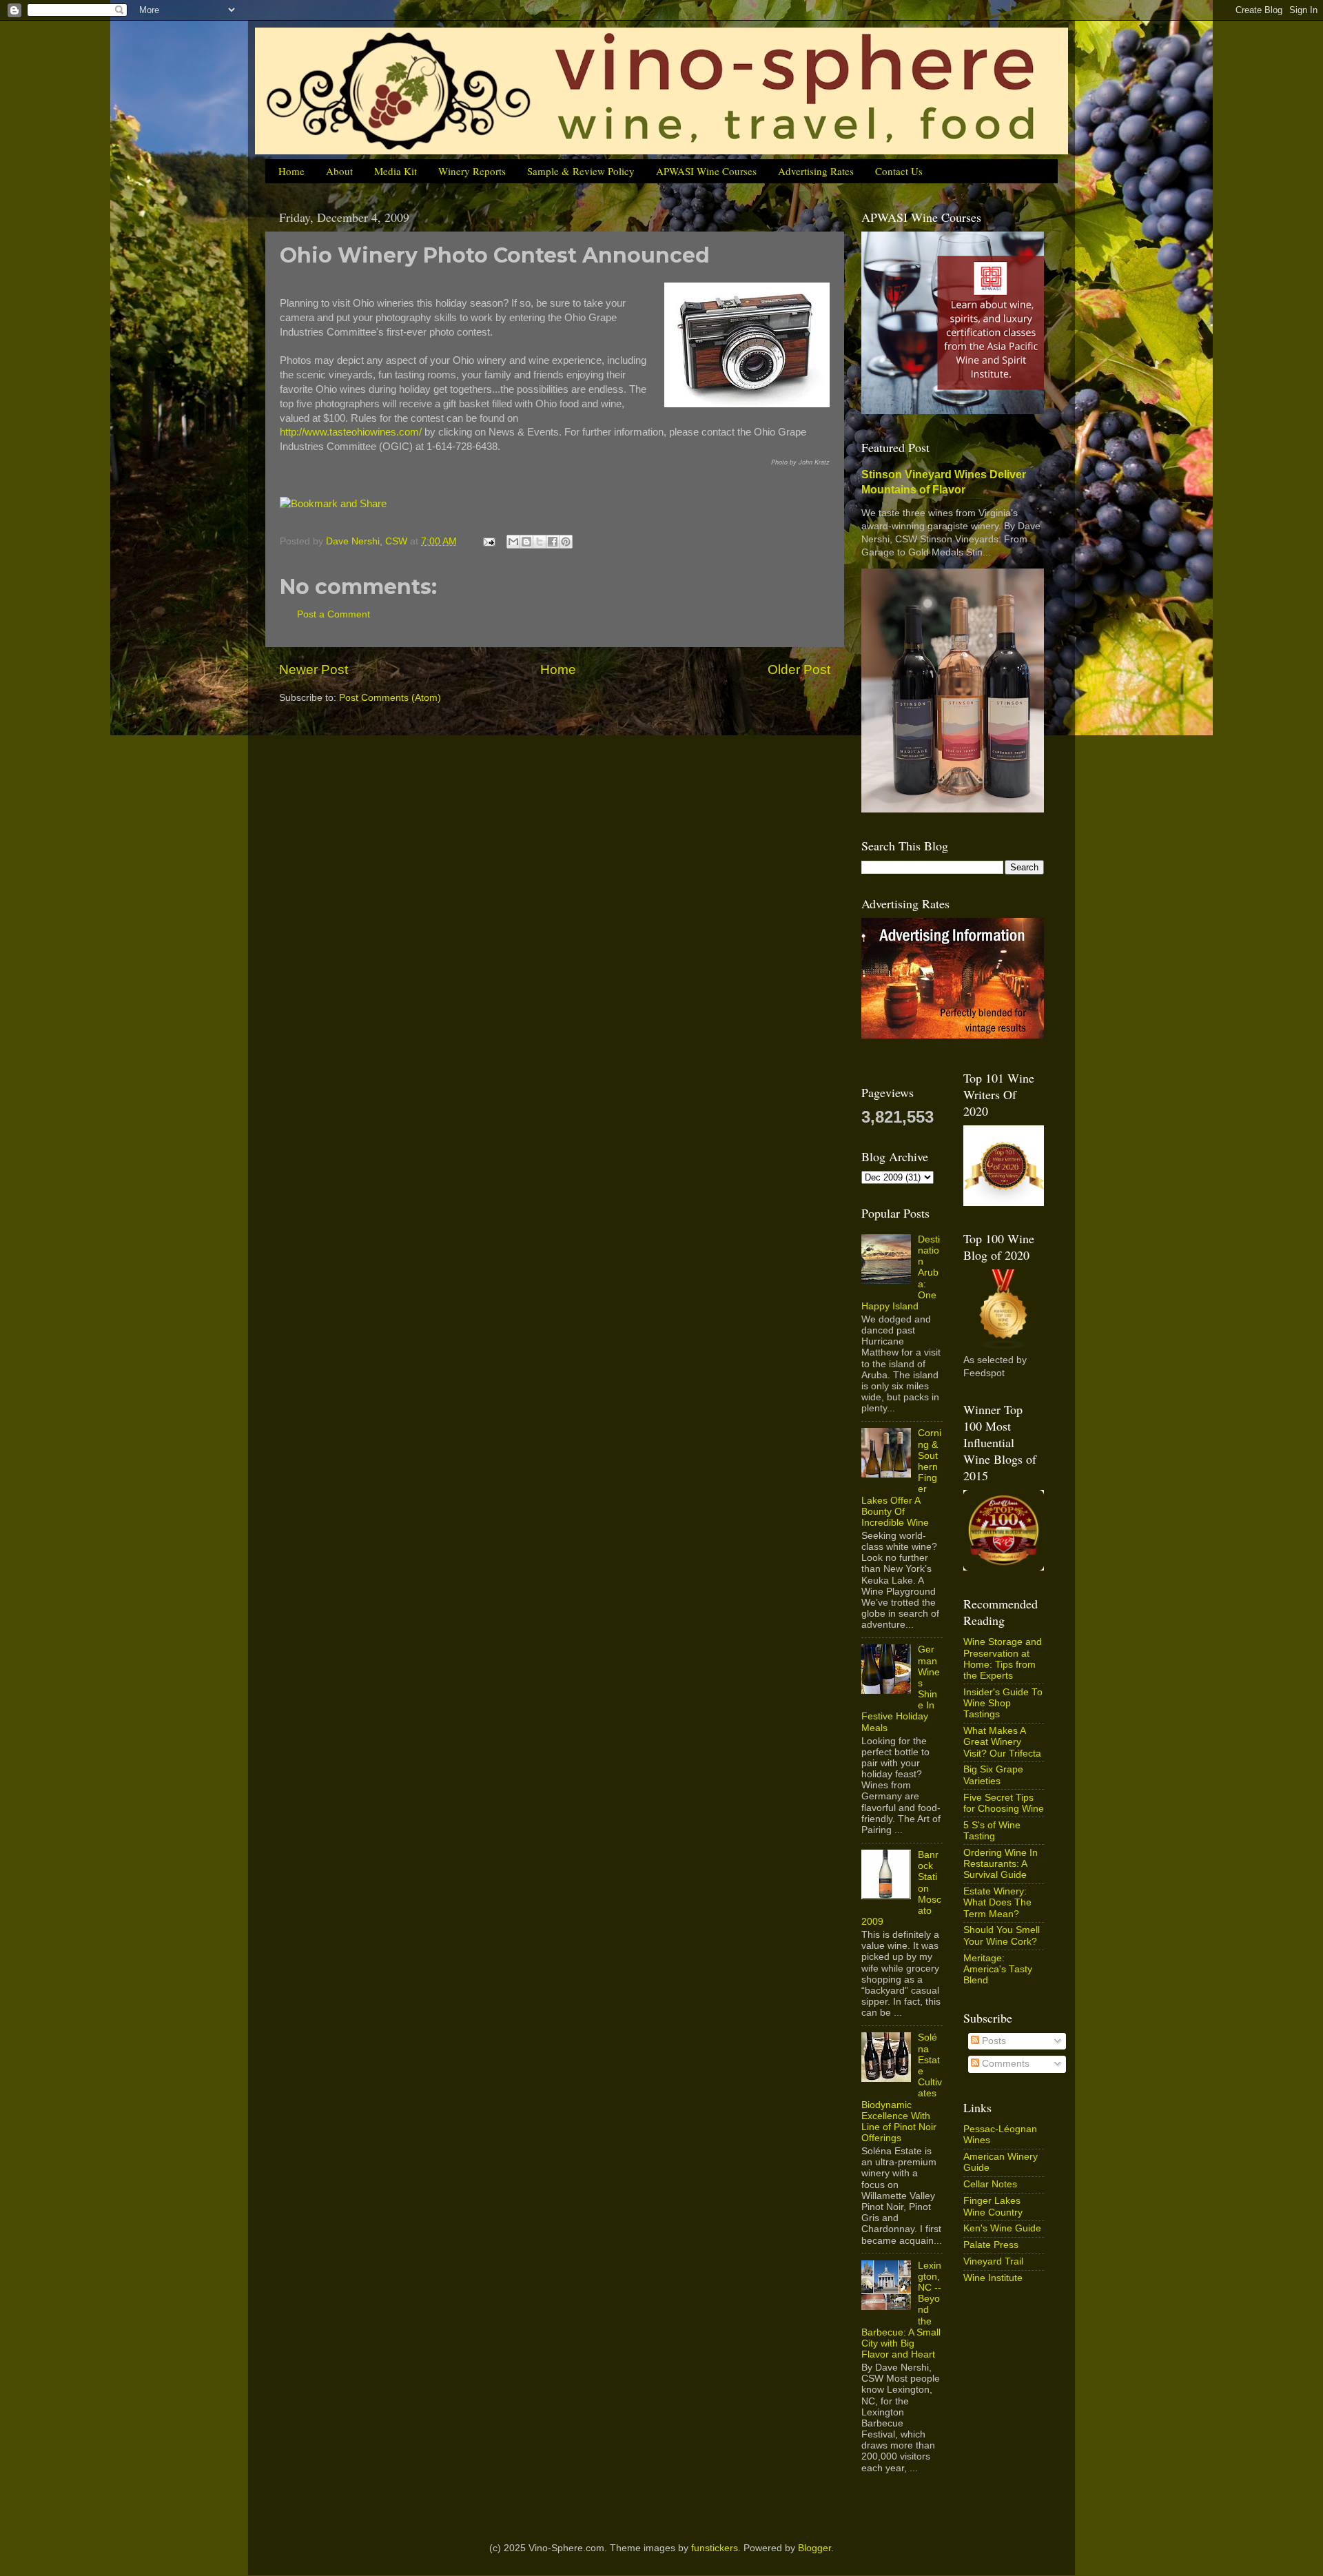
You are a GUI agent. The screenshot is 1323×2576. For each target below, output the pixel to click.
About (339, 171)
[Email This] (513, 542)
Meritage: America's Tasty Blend (998, 1969)
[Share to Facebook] (553, 542)
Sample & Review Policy (581, 171)
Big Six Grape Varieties (993, 1775)
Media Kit (396, 171)
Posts (993, 2041)
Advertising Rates (816, 171)
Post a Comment (334, 614)
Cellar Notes (990, 2184)
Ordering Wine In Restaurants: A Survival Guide (1001, 1864)
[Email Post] (488, 541)
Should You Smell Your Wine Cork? (1002, 1935)
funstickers (715, 2548)
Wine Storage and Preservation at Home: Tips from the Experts (1003, 1659)
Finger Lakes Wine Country (993, 2206)
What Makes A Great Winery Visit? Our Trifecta (1002, 1742)
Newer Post (314, 669)
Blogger (814, 2548)
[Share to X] (540, 542)
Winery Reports (472, 171)
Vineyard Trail (993, 2261)
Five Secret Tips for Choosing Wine (1004, 1803)
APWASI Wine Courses (706, 171)
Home (291, 171)
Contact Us (899, 171)
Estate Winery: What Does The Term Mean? (997, 1902)
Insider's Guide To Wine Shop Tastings (1003, 1703)
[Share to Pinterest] (566, 542)
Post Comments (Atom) (390, 698)
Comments (1004, 2064)
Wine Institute (993, 2278)
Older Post (799, 669)
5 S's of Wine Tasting (992, 1831)
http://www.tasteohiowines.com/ (351, 432)
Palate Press (991, 2245)
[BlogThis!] (526, 542)
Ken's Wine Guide (1002, 2228)
